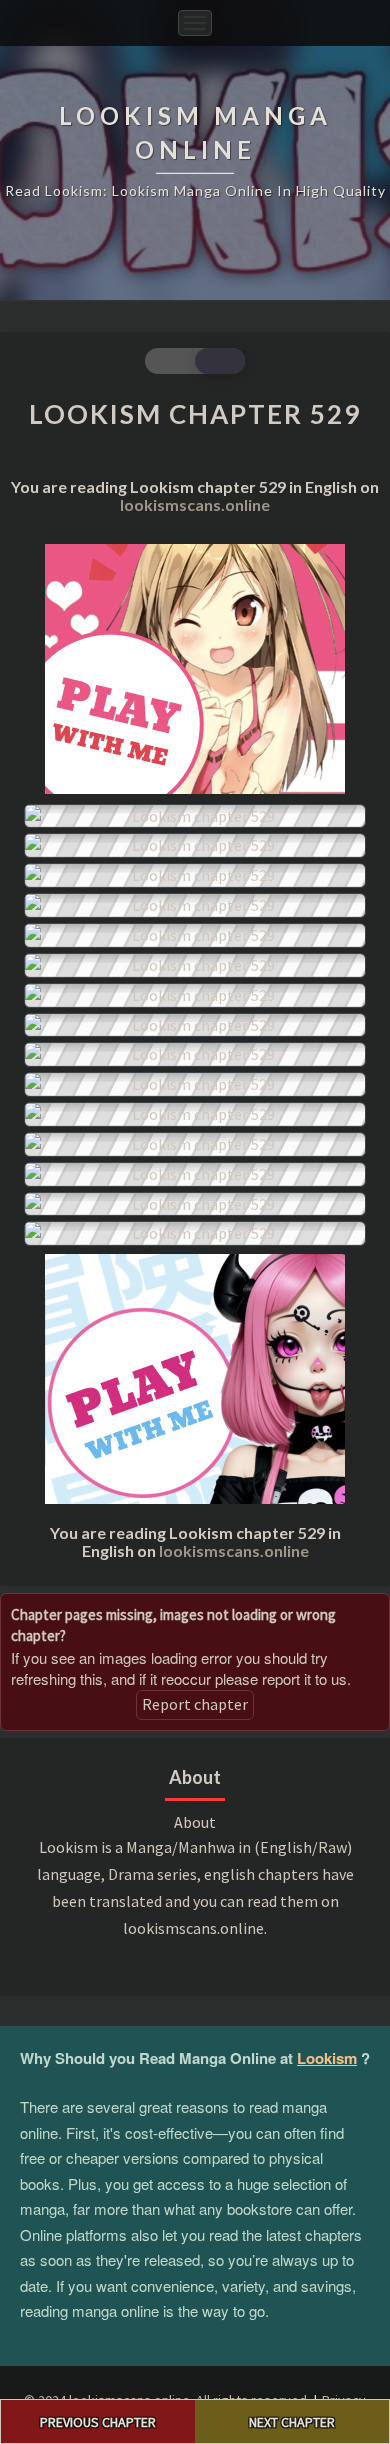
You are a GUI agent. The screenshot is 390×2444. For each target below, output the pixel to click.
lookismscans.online (195, 504)
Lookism (327, 2058)
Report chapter (195, 1704)
